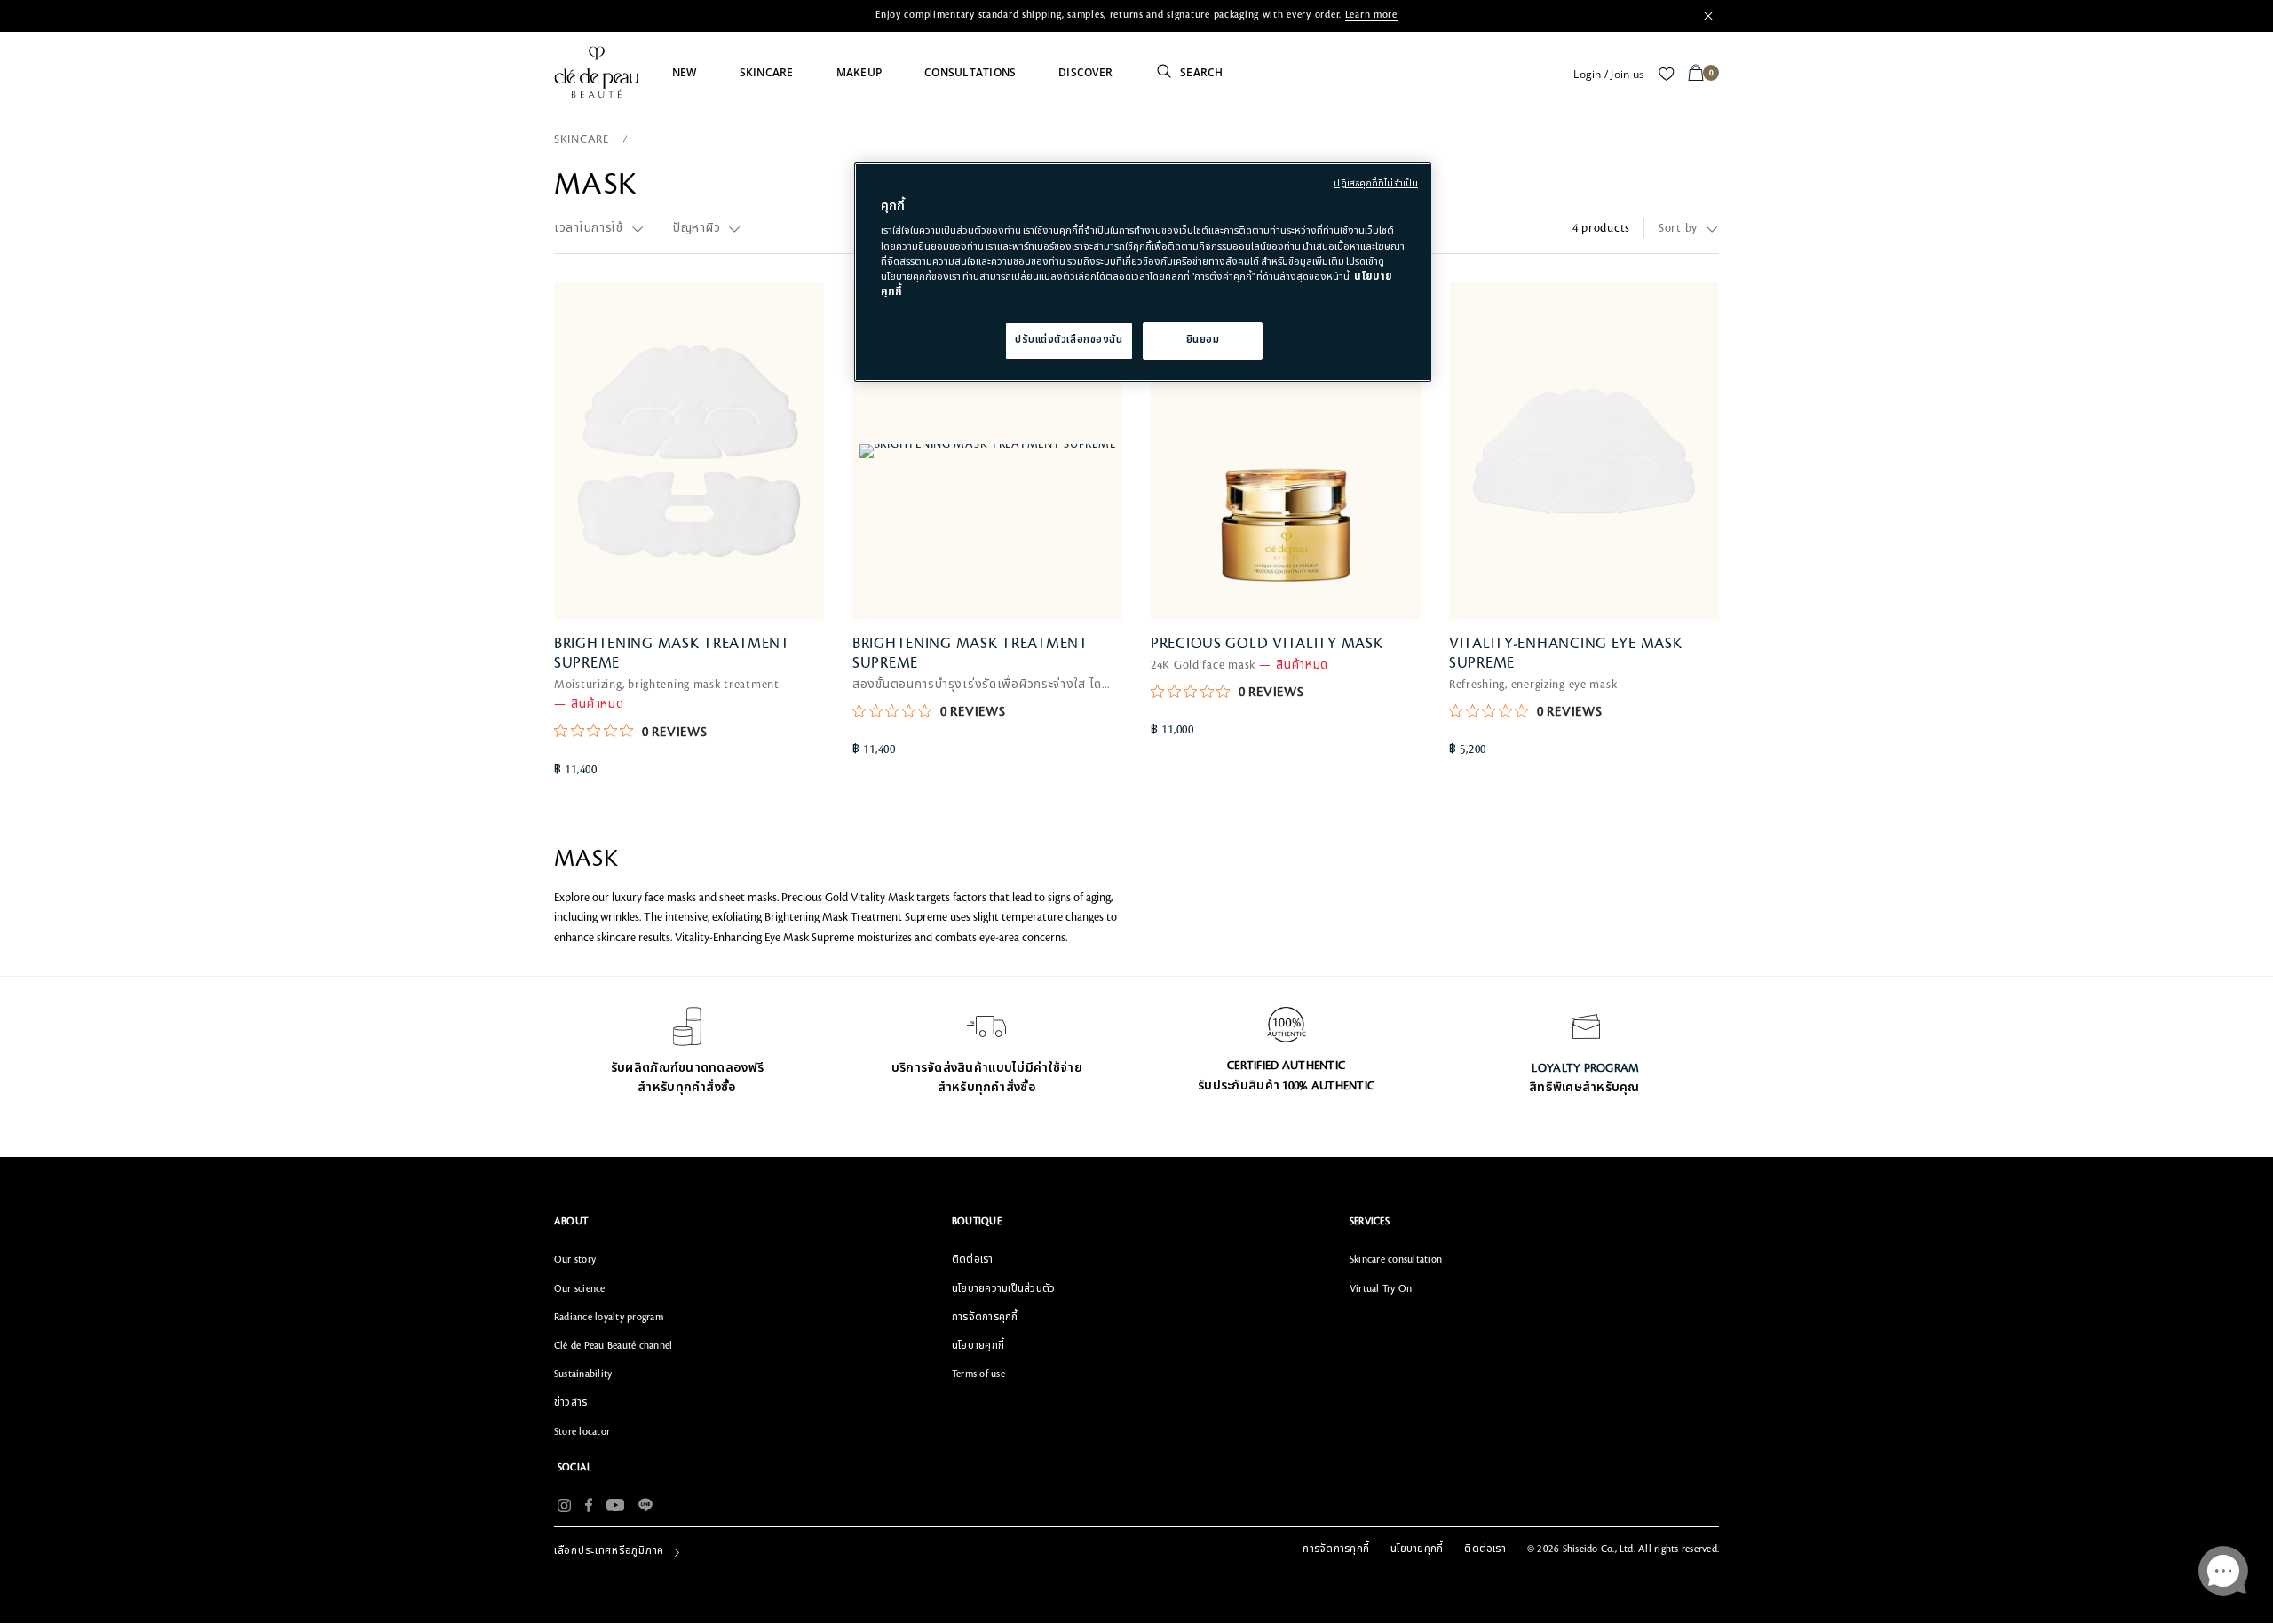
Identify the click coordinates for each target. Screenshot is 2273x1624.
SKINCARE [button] (767, 72)
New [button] (685, 72)
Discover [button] (1085, 72)
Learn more (1371, 15)
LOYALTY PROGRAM (1585, 1068)
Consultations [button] (970, 72)
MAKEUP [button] (859, 72)
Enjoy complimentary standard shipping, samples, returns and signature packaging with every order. (1136, 15)
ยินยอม (1203, 340)
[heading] (739, 1222)
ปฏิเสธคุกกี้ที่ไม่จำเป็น (1376, 184)
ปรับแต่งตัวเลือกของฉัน (1069, 340)
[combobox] (599, 228)
